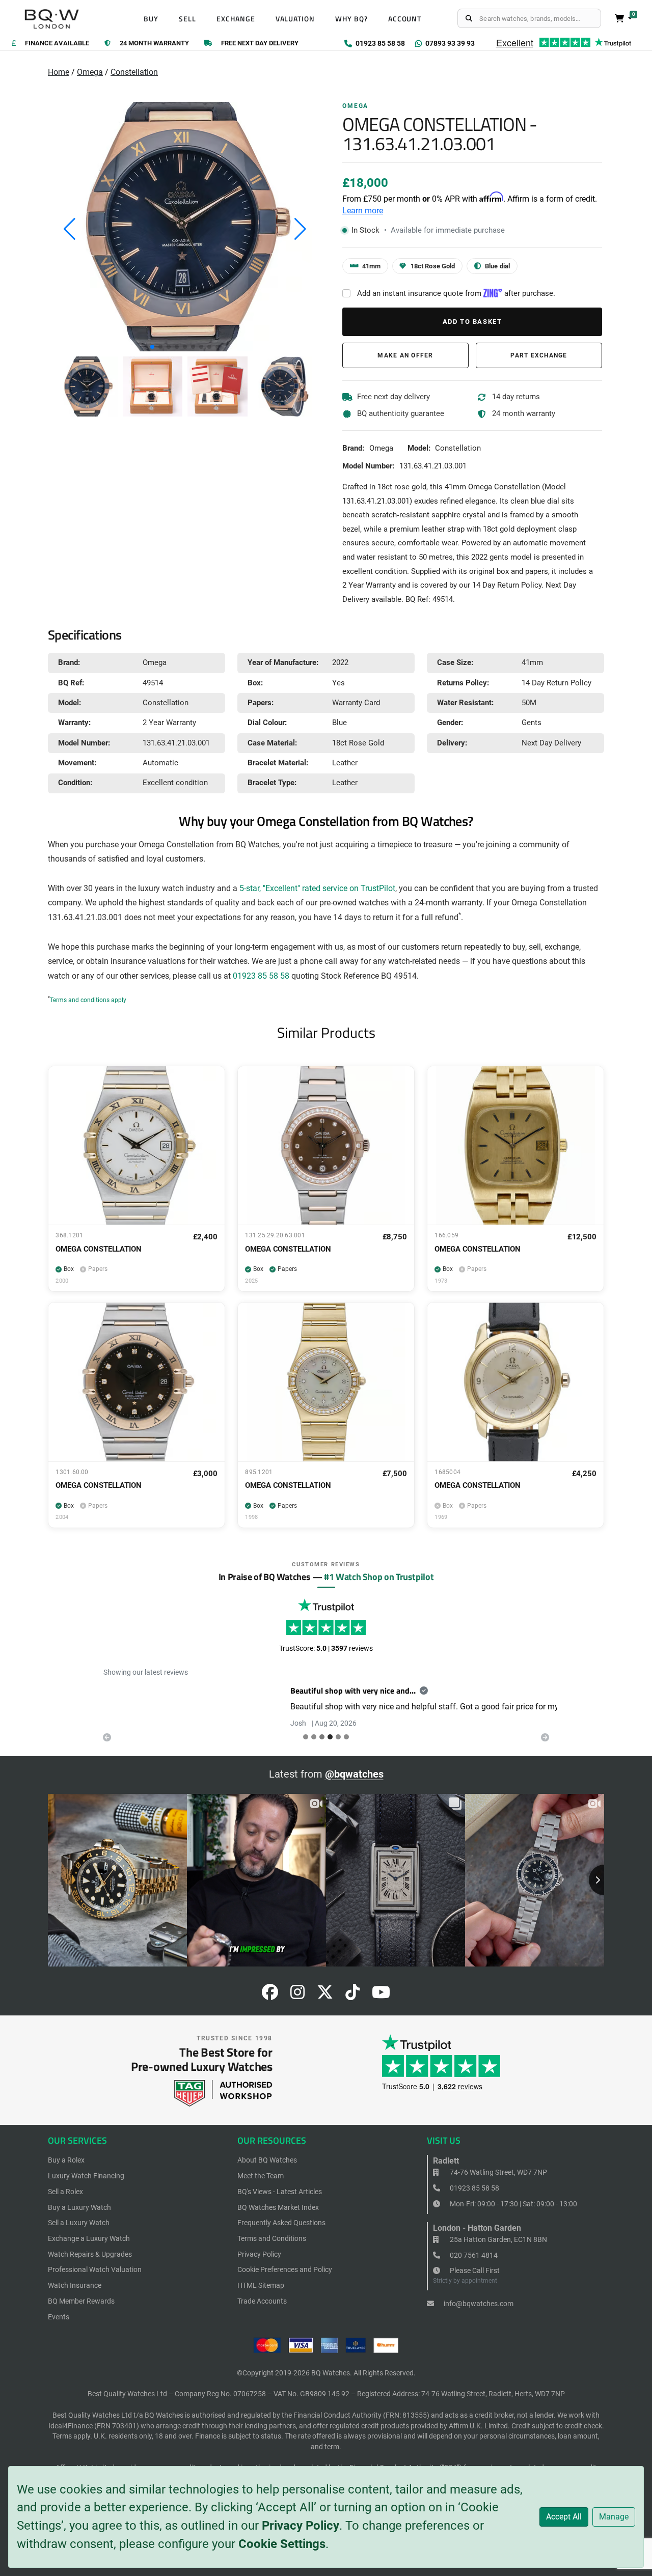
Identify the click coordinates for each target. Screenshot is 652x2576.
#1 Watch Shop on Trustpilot (379, 1576)
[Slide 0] (306, 1737)
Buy (151, 19)
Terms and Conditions (272, 2238)
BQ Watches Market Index (278, 2207)
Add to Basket (472, 322)
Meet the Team (261, 2176)
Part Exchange (539, 355)
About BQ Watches (267, 2160)
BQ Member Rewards (81, 2301)
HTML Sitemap (261, 2285)
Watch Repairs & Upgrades (90, 2254)
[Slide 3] (330, 1737)
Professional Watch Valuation (95, 2269)
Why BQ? (351, 19)
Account (405, 19)
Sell (187, 19)
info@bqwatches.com (478, 2304)
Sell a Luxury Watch (79, 2223)
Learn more (363, 211)
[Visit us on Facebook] (270, 1995)
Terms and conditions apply (88, 1000)
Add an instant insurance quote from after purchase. (456, 293)
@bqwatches (354, 1774)
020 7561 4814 (473, 2255)
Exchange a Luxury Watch (89, 2238)
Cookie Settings (282, 2544)
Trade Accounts (262, 2301)
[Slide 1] (314, 1737)
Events (59, 2317)
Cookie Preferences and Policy (285, 2269)
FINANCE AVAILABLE (57, 44)
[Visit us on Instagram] (297, 1995)
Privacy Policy (301, 2526)
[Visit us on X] (325, 1995)
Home (59, 72)
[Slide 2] (322, 1737)
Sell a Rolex (65, 2192)
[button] (152, 347)
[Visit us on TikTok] (352, 1995)
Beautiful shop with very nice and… (166, 1691)
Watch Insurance (75, 2285)
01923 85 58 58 (261, 976)
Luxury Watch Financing (86, 2176)
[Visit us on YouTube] (381, 1995)
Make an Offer (405, 355)
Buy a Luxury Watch (79, 2207)
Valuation (295, 19)
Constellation (134, 72)
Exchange (236, 19)
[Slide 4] (338, 1737)
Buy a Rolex (66, 2160)
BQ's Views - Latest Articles (280, 2192)
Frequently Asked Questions (281, 2223)
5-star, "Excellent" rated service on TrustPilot (317, 889)
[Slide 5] (346, 1737)
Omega (90, 72)
